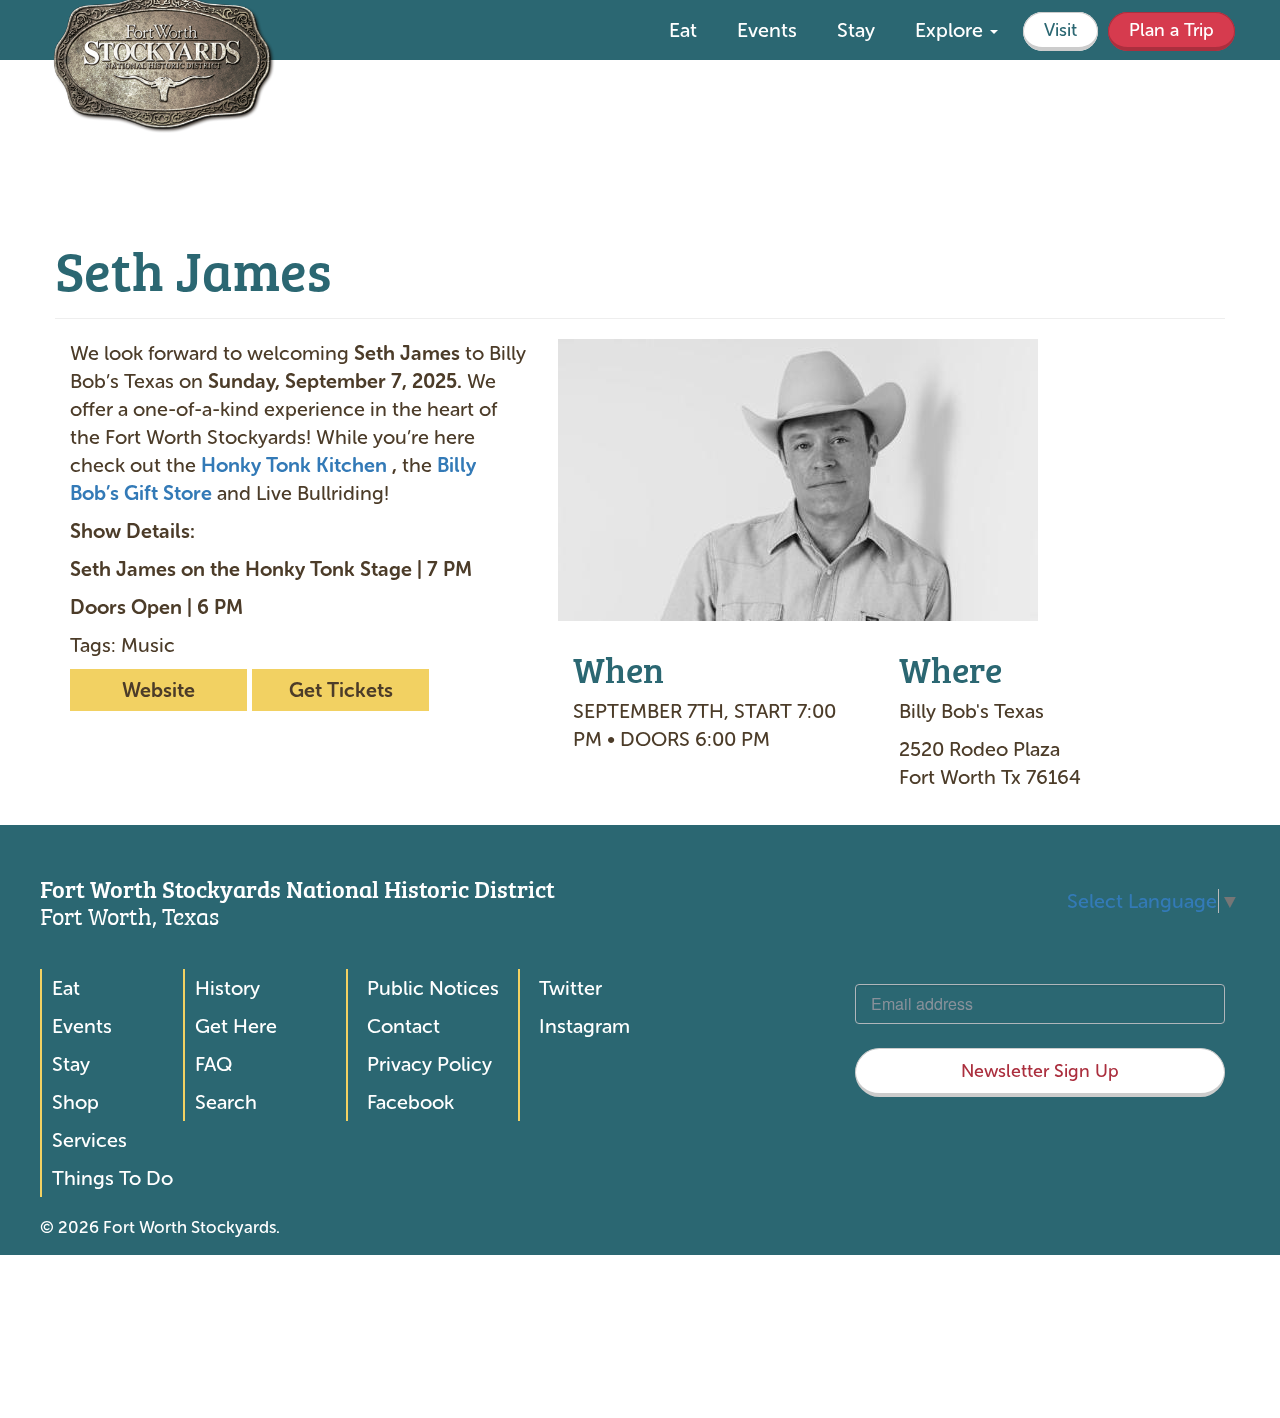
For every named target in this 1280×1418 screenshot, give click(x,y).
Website (158, 690)
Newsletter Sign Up (1040, 1071)
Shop (75, 1102)
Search (226, 1102)
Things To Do (112, 1178)
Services (89, 1140)
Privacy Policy (429, 1064)
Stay (856, 30)
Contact (403, 1026)
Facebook (410, 1102)
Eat (683, 30)
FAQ (213, 1064)
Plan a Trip (1171, 30)
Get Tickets (341, 690)
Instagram (584, 1026)
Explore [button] (951, 30)
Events (767, 30)
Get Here (236, 1026)
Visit (1060, 30)
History (227, 988)
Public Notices (433, 988)
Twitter (570, 988)
